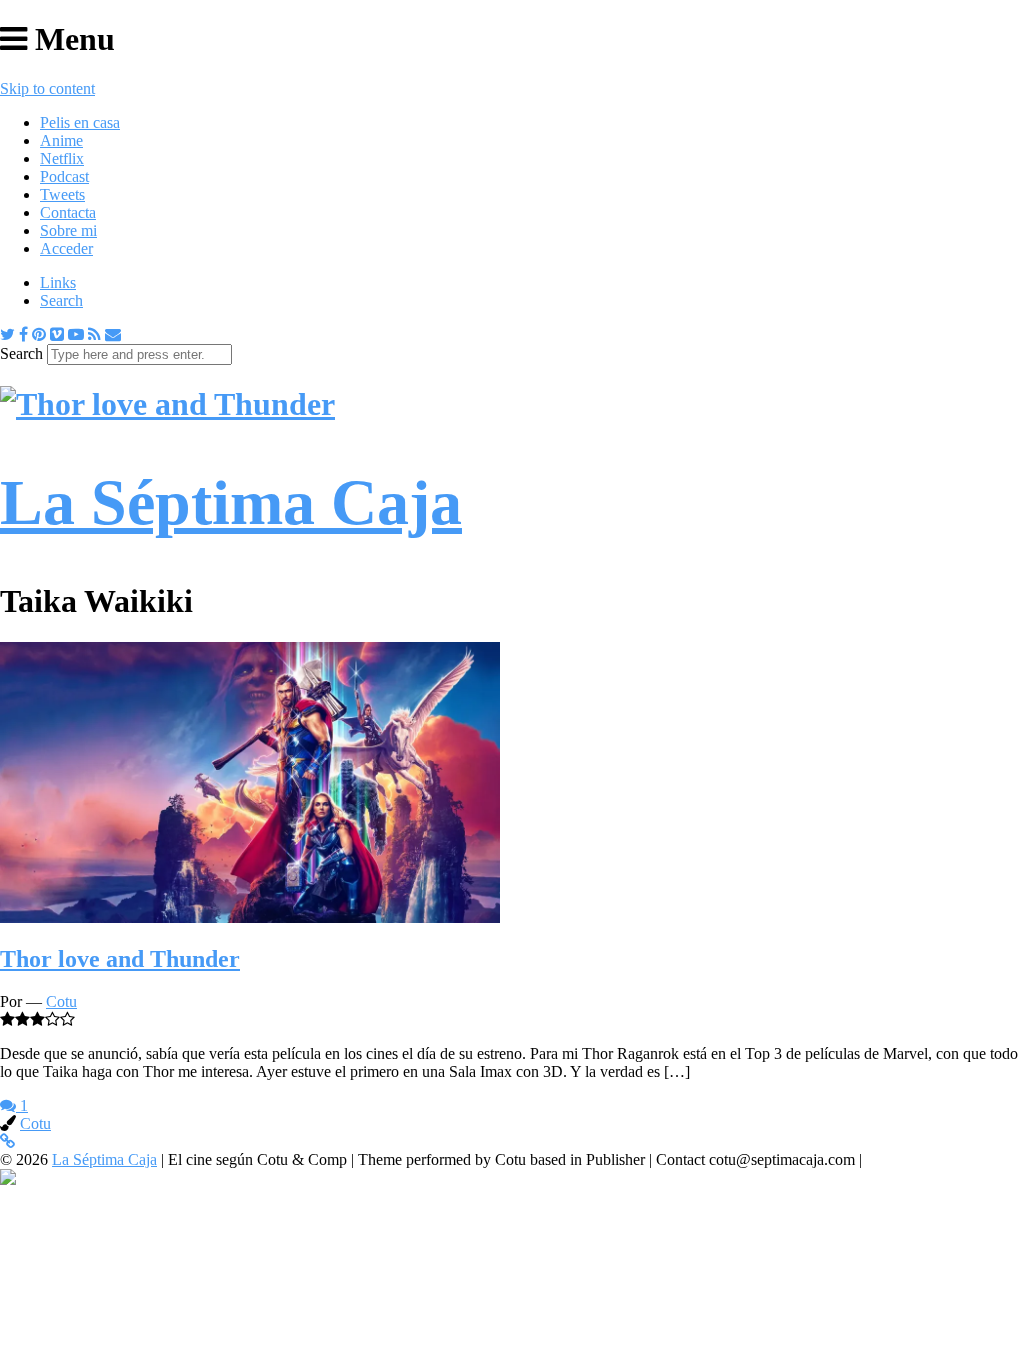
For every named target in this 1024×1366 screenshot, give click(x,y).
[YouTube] (76, 334)
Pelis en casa (80, 122)
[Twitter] (7, 334)
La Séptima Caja (104, 1159)
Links (58, 282)
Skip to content (47, 88)
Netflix (62, 158)
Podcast (64, 176)
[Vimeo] (57, 334)
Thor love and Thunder (120, 959)
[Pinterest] (39, 334)
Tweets (62, 194)
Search (61, 300)
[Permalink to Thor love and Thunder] (250, 917)
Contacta (68, 212)
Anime (61, 140)
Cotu (61, 1001)
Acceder (66, 248)
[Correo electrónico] (113, 334)
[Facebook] (23, 334)
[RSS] (94, 334)
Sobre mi (68, 230)
